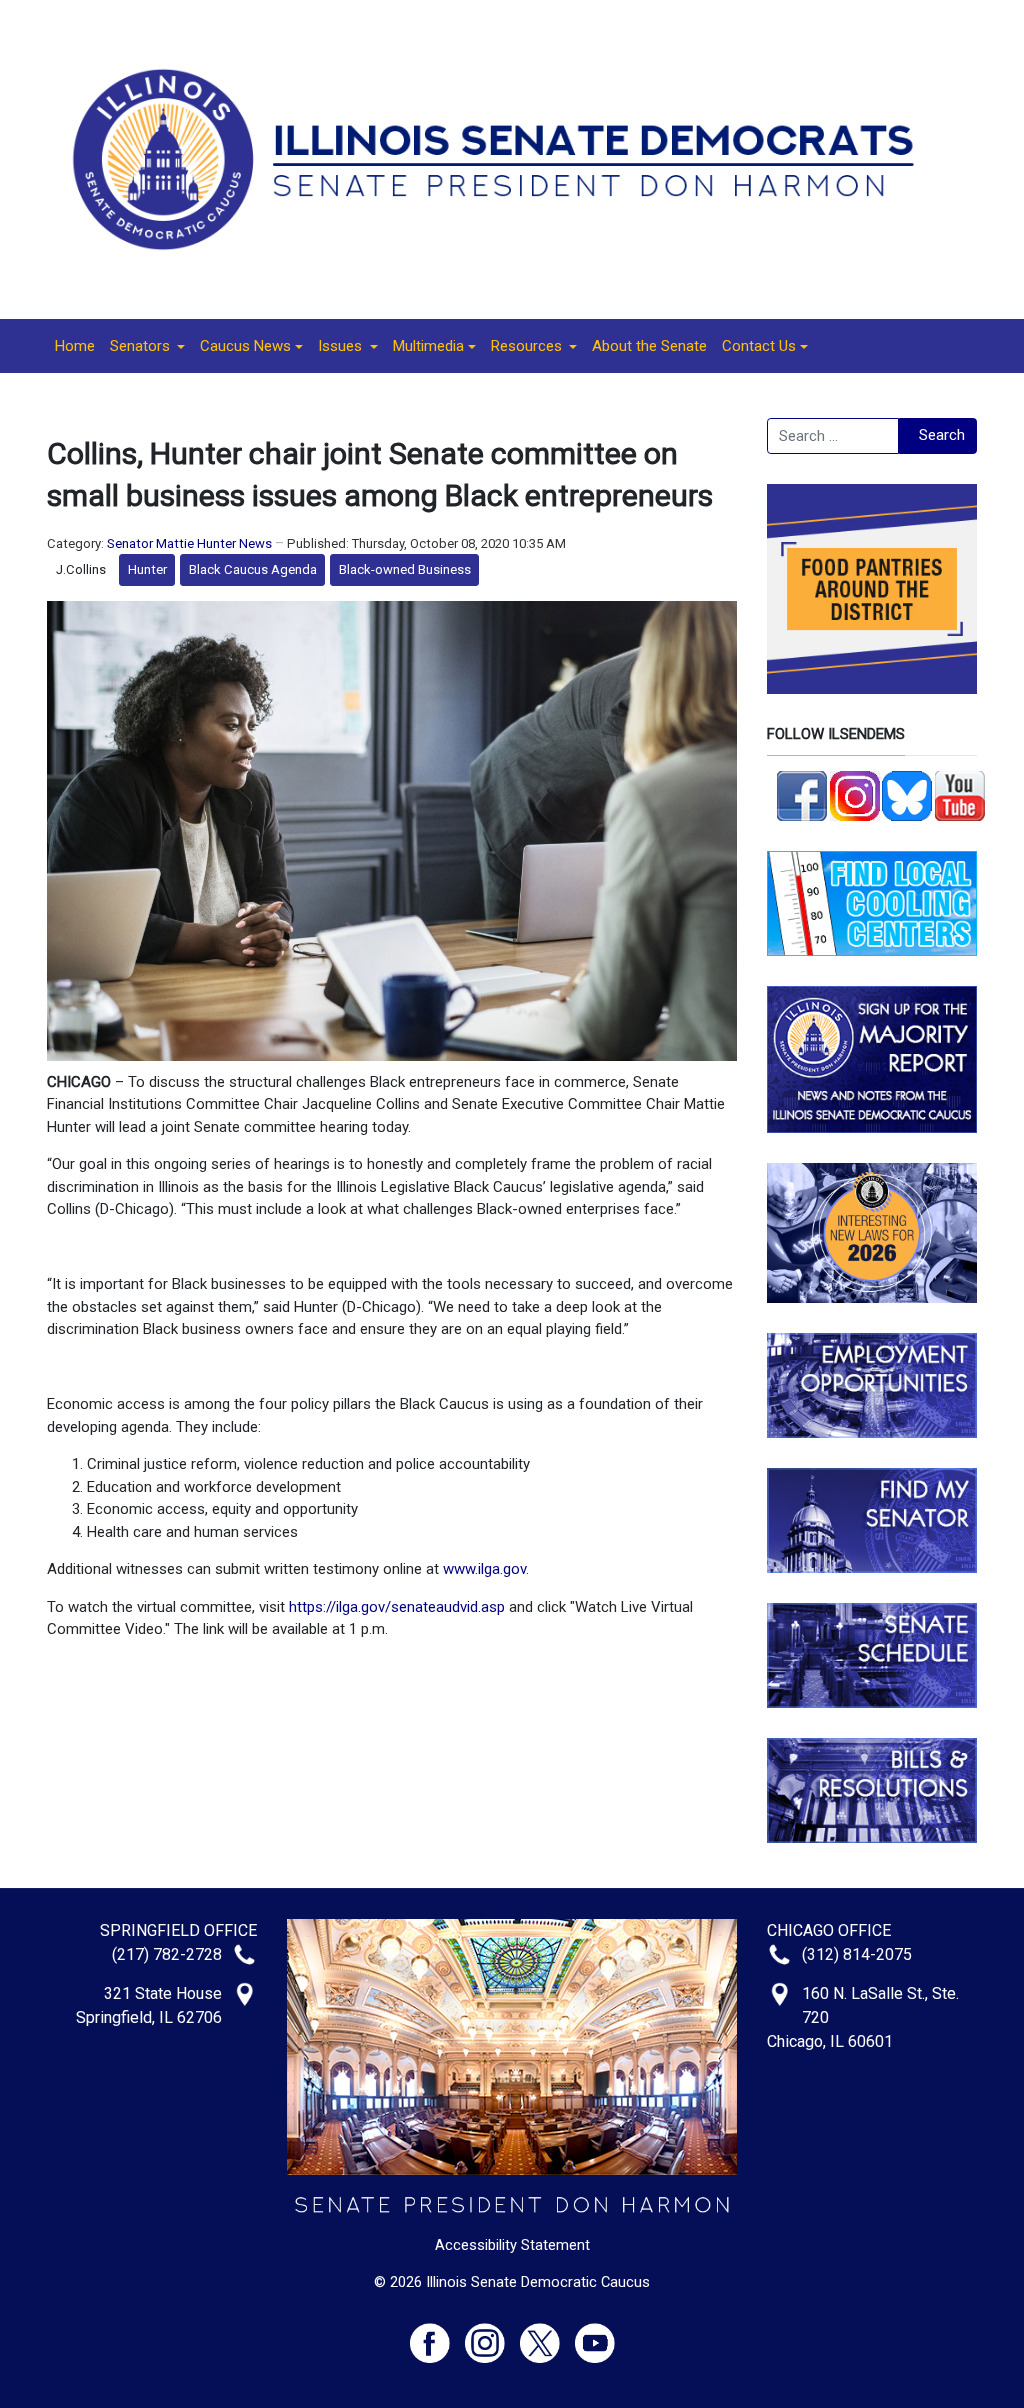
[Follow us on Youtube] (595, 2334)
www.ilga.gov (484, 1569)
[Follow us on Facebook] (802, 794)
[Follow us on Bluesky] (907, 794)
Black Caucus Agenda (253, 569)
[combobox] (833, 436)
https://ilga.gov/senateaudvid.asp (397, 1607)
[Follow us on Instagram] (855, 794)
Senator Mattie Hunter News (189, 543)
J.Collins (81, 569)
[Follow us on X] (547, 2334)
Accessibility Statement (512, 2245)
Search (942, 435)
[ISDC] (504, 158)
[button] (147, 346)
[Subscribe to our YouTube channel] (960, 794)
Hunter (147, 569)
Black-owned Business (405, 569)
